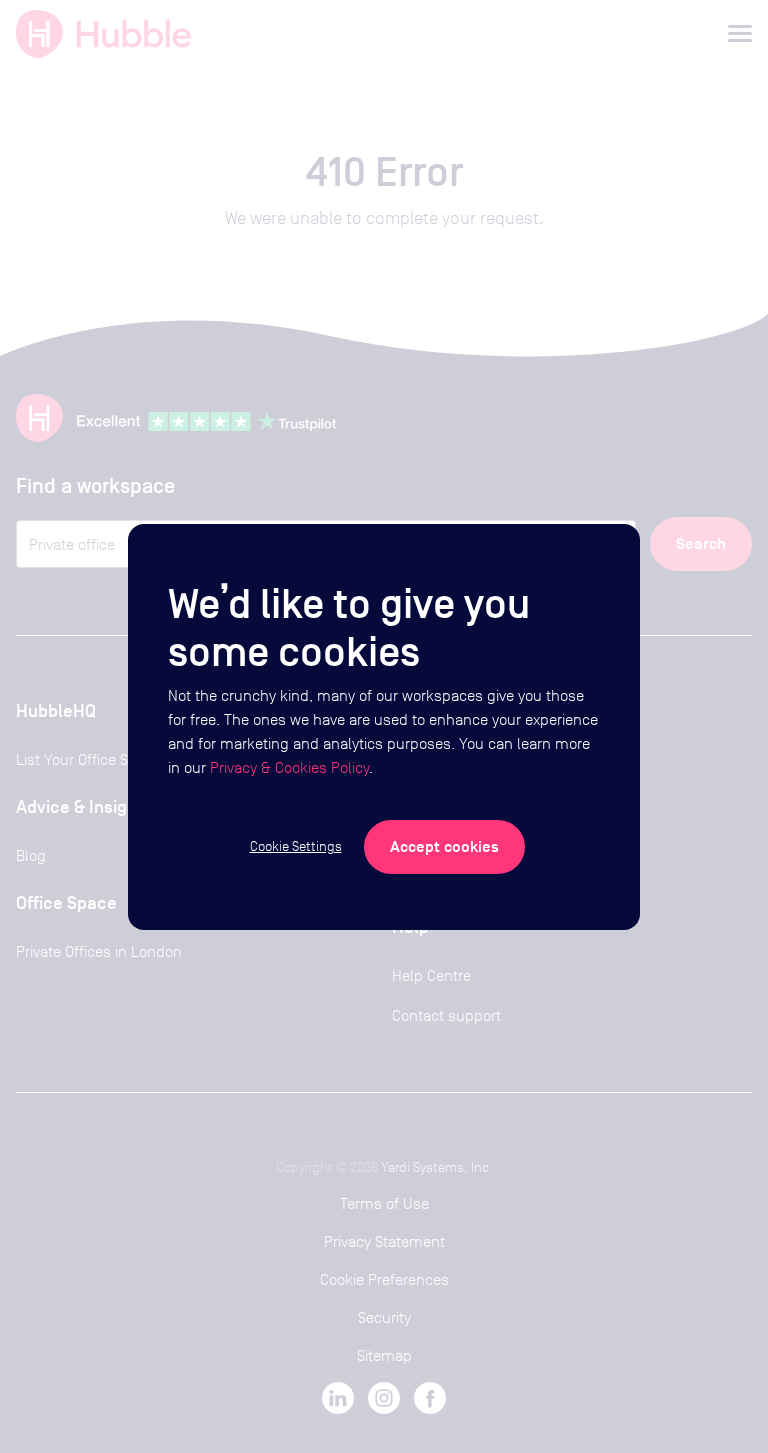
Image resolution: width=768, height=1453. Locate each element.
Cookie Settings (296, 846)
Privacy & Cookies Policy (289, 767)
